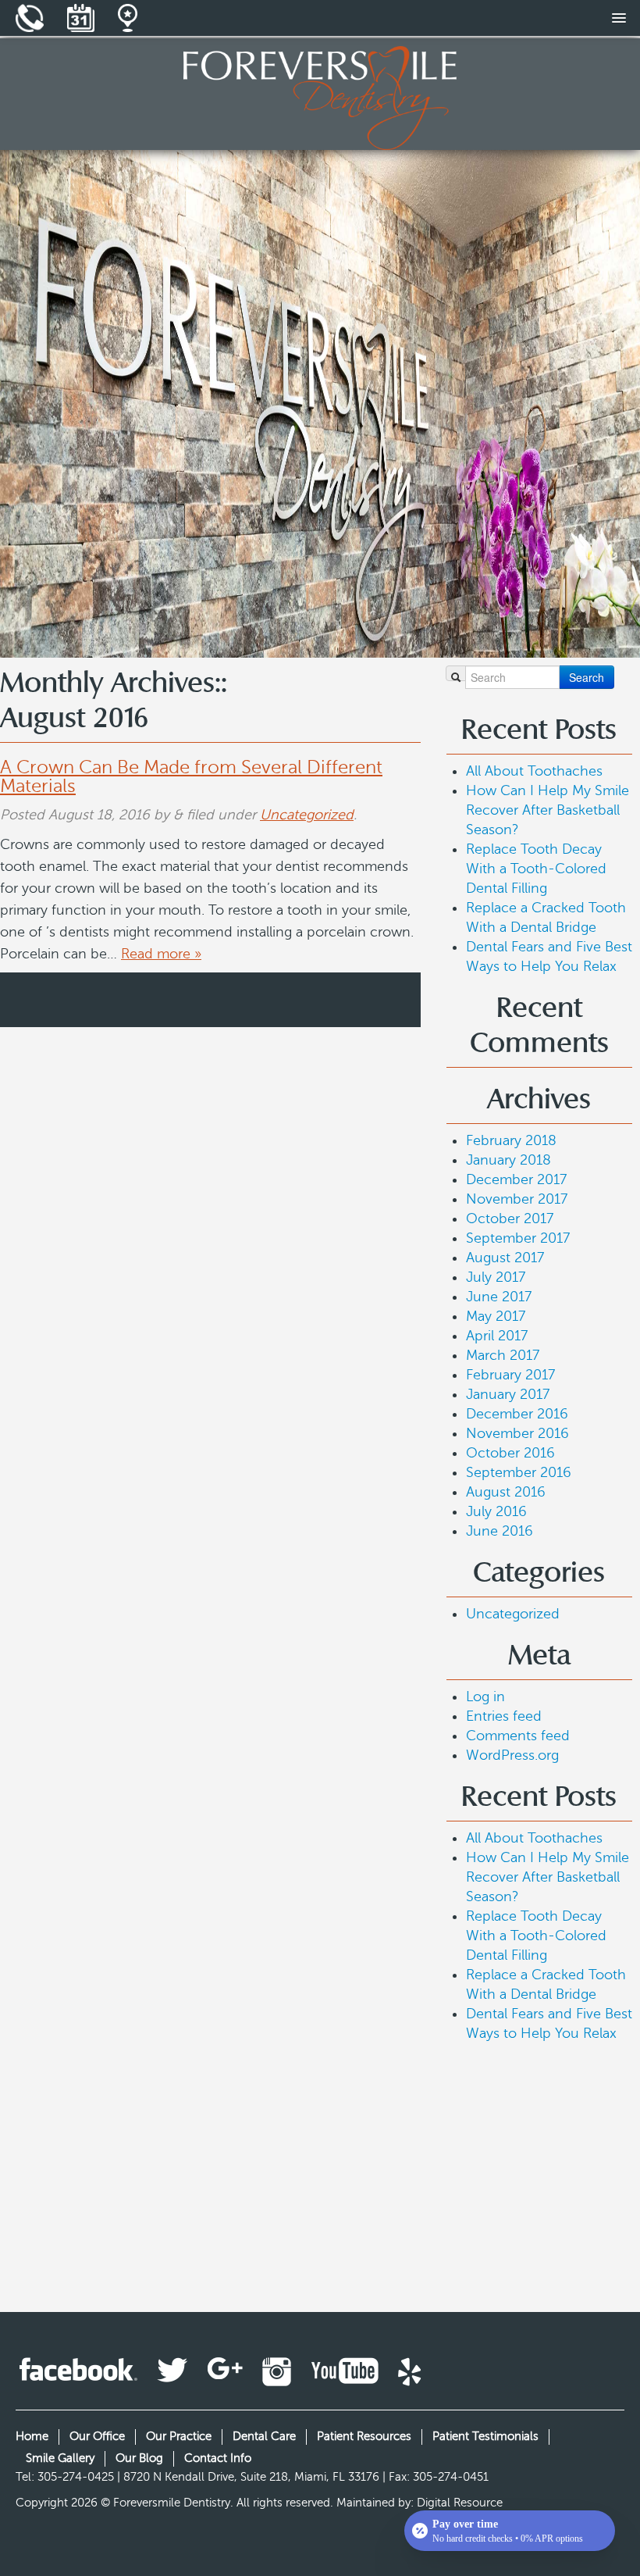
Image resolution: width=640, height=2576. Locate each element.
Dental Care (264, 2436)
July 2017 (496, 1277)
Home (32, 2436)
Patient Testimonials (485, 2436)
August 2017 (505, 1258)
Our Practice (179, 2436)
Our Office (97, 2436)
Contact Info (218, 2458)
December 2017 (516, 1179)
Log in (485, 1697)
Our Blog (139, 2458)
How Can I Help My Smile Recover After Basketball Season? (548, 810)
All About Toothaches (534, 771)
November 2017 (517, 1199)
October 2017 (510, 1218)
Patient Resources (364, 2436)
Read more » (161, 954)
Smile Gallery (60, 2458)
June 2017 (499, 1297)
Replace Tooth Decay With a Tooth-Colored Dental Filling (536, 869)
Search (587, 677)
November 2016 (517, 1433)
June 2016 (500, 1531)
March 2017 (503, 1355)
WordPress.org (512, 1755)
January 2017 (508, 1394)
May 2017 (496, 1316)
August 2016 (506, 1492)
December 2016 (517, 1414)
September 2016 (519, 1472)
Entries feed (504, 1716)
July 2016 (496, 1511)
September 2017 (518, 1238)
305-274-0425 (76, 2477)
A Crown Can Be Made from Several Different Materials (191, 777)
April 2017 (497, 1336)
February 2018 (511, 1140)
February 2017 (510, 1375)
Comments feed (518, 1736)
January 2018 (508, 1160)
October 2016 (510, 1453)
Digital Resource (460, 2503)
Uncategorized (307, 815)
